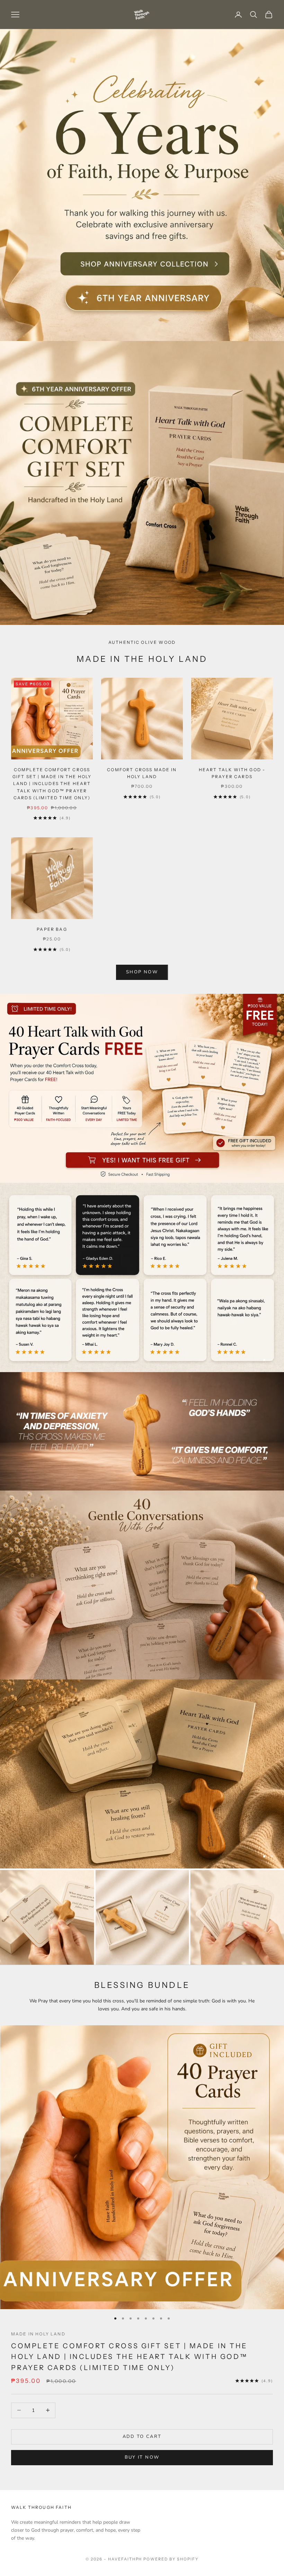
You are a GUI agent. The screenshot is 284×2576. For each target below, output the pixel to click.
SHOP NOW (142, 972)
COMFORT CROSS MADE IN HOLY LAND (142, 773)
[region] (142, 1277)
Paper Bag (52, 929)
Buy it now (142, 2457)
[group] (142, 185)
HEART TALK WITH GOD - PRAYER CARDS (232, 773)
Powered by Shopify (171, 2559)
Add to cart (142, 2437)
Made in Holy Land (38, 2334)
